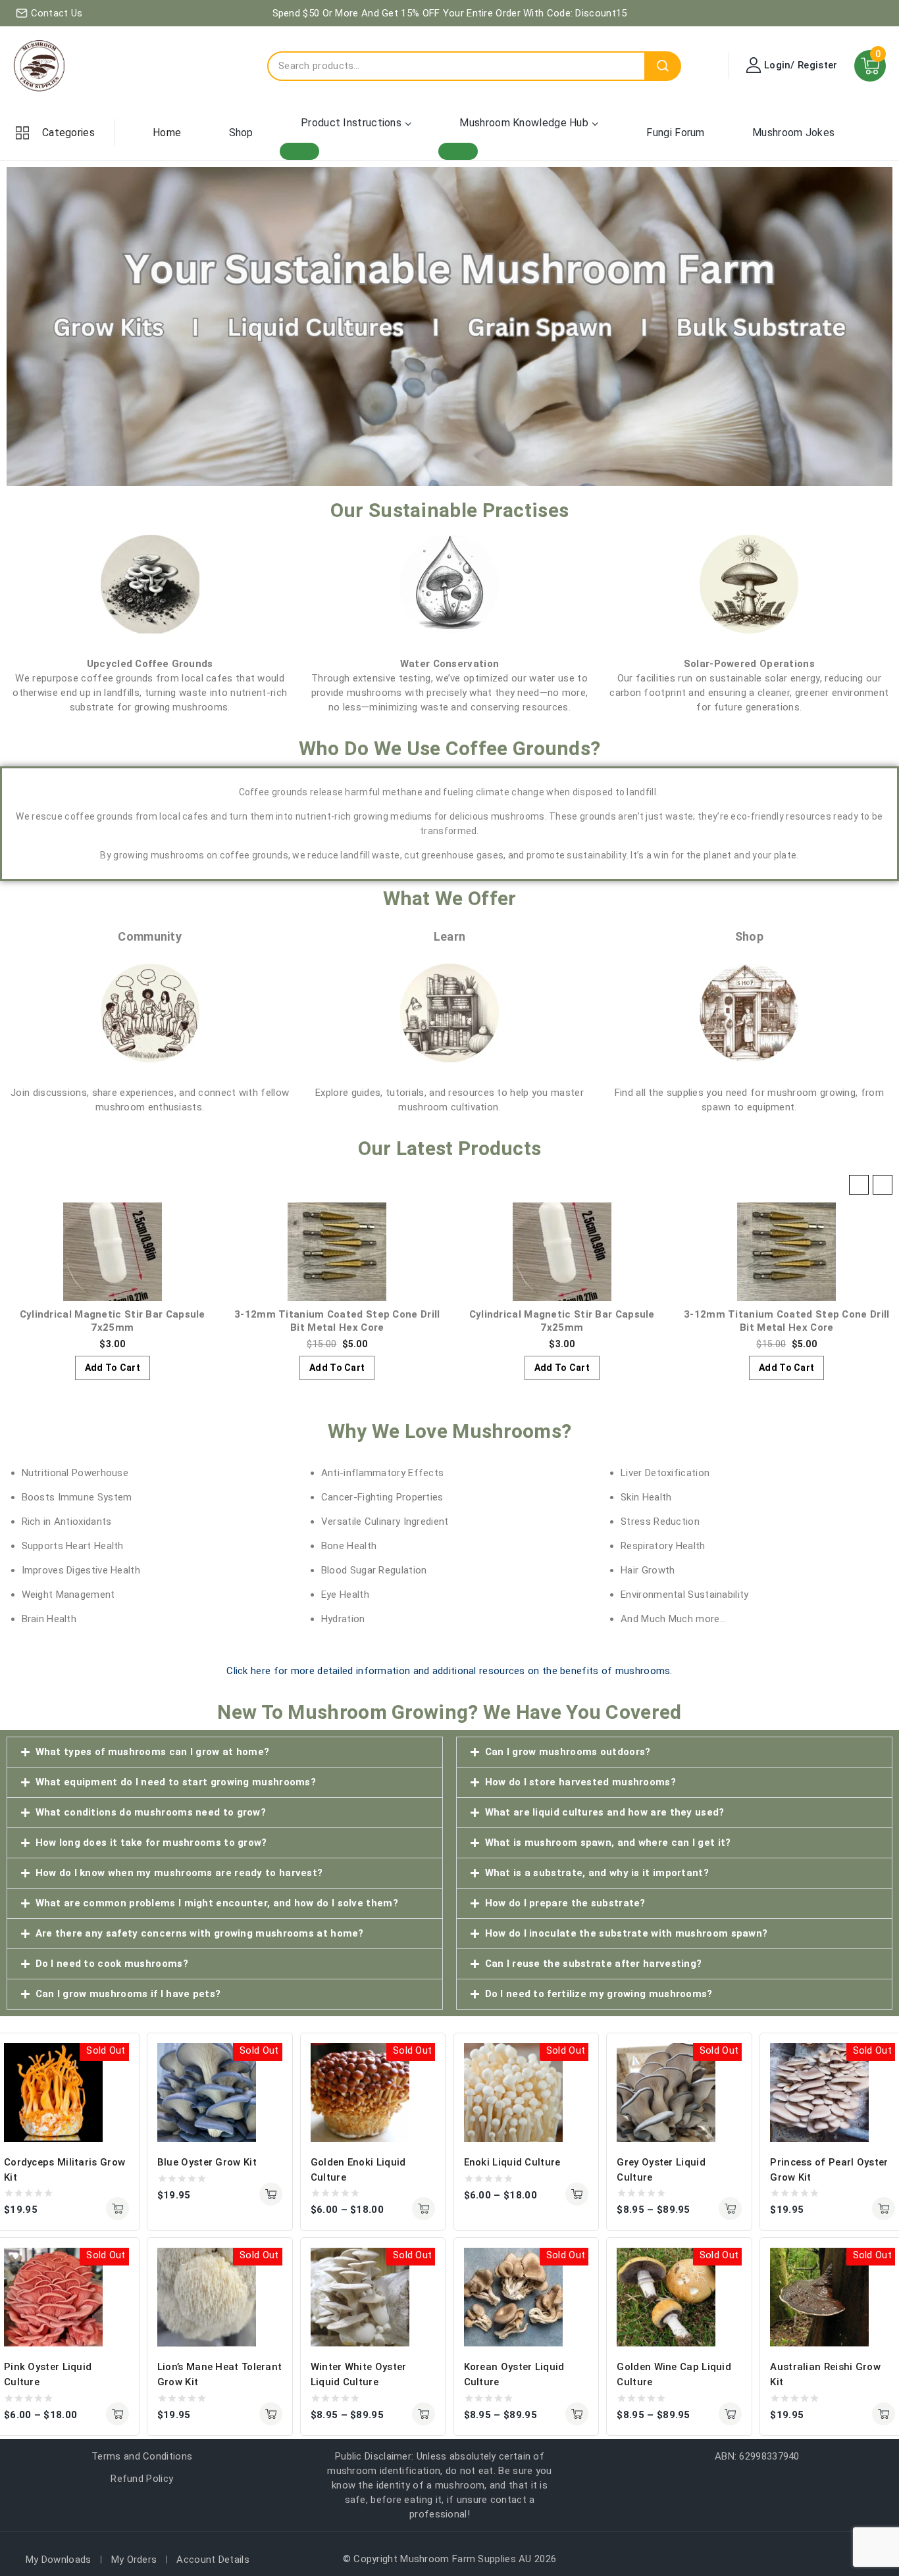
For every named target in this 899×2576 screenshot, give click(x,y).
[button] (883, 1185)
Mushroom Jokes (793, 133)
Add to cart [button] (113, 1368)
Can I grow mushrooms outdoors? (568, 1752)
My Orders (134, 2560)
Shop (241, 133)
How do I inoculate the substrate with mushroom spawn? (627, 1933)
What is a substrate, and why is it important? (597, 1873)
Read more (117, 2209)
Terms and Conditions (142, 2456)
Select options (424, 2209)
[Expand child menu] (299, 151)
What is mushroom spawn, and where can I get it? (608, 1843)
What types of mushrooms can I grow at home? (153, 1752)
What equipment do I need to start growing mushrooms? (176, 1782)
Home (167, 133)
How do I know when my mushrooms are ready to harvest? (179, 1873)
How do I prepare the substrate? (565, 1903)
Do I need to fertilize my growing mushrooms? (599, 1994)
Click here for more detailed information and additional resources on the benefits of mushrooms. (449, 1671)
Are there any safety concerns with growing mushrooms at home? (200, 1933)
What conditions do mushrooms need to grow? (151, 1812)
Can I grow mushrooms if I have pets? (128, 1994)
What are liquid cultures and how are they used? (605, 1812)
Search (663, 66)
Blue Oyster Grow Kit (207, 2162)
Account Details (213, 2560)
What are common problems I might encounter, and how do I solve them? (217, 1903)
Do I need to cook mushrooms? (112, 1964)
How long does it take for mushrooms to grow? (151, 1843)
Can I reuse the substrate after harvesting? (594, 1964)
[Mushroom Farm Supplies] (39, 66)
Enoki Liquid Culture (512, 2162)
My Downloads (59, 2560)
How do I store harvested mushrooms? (581, 1782)
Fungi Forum (675, 133)
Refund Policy (142, 2479)
